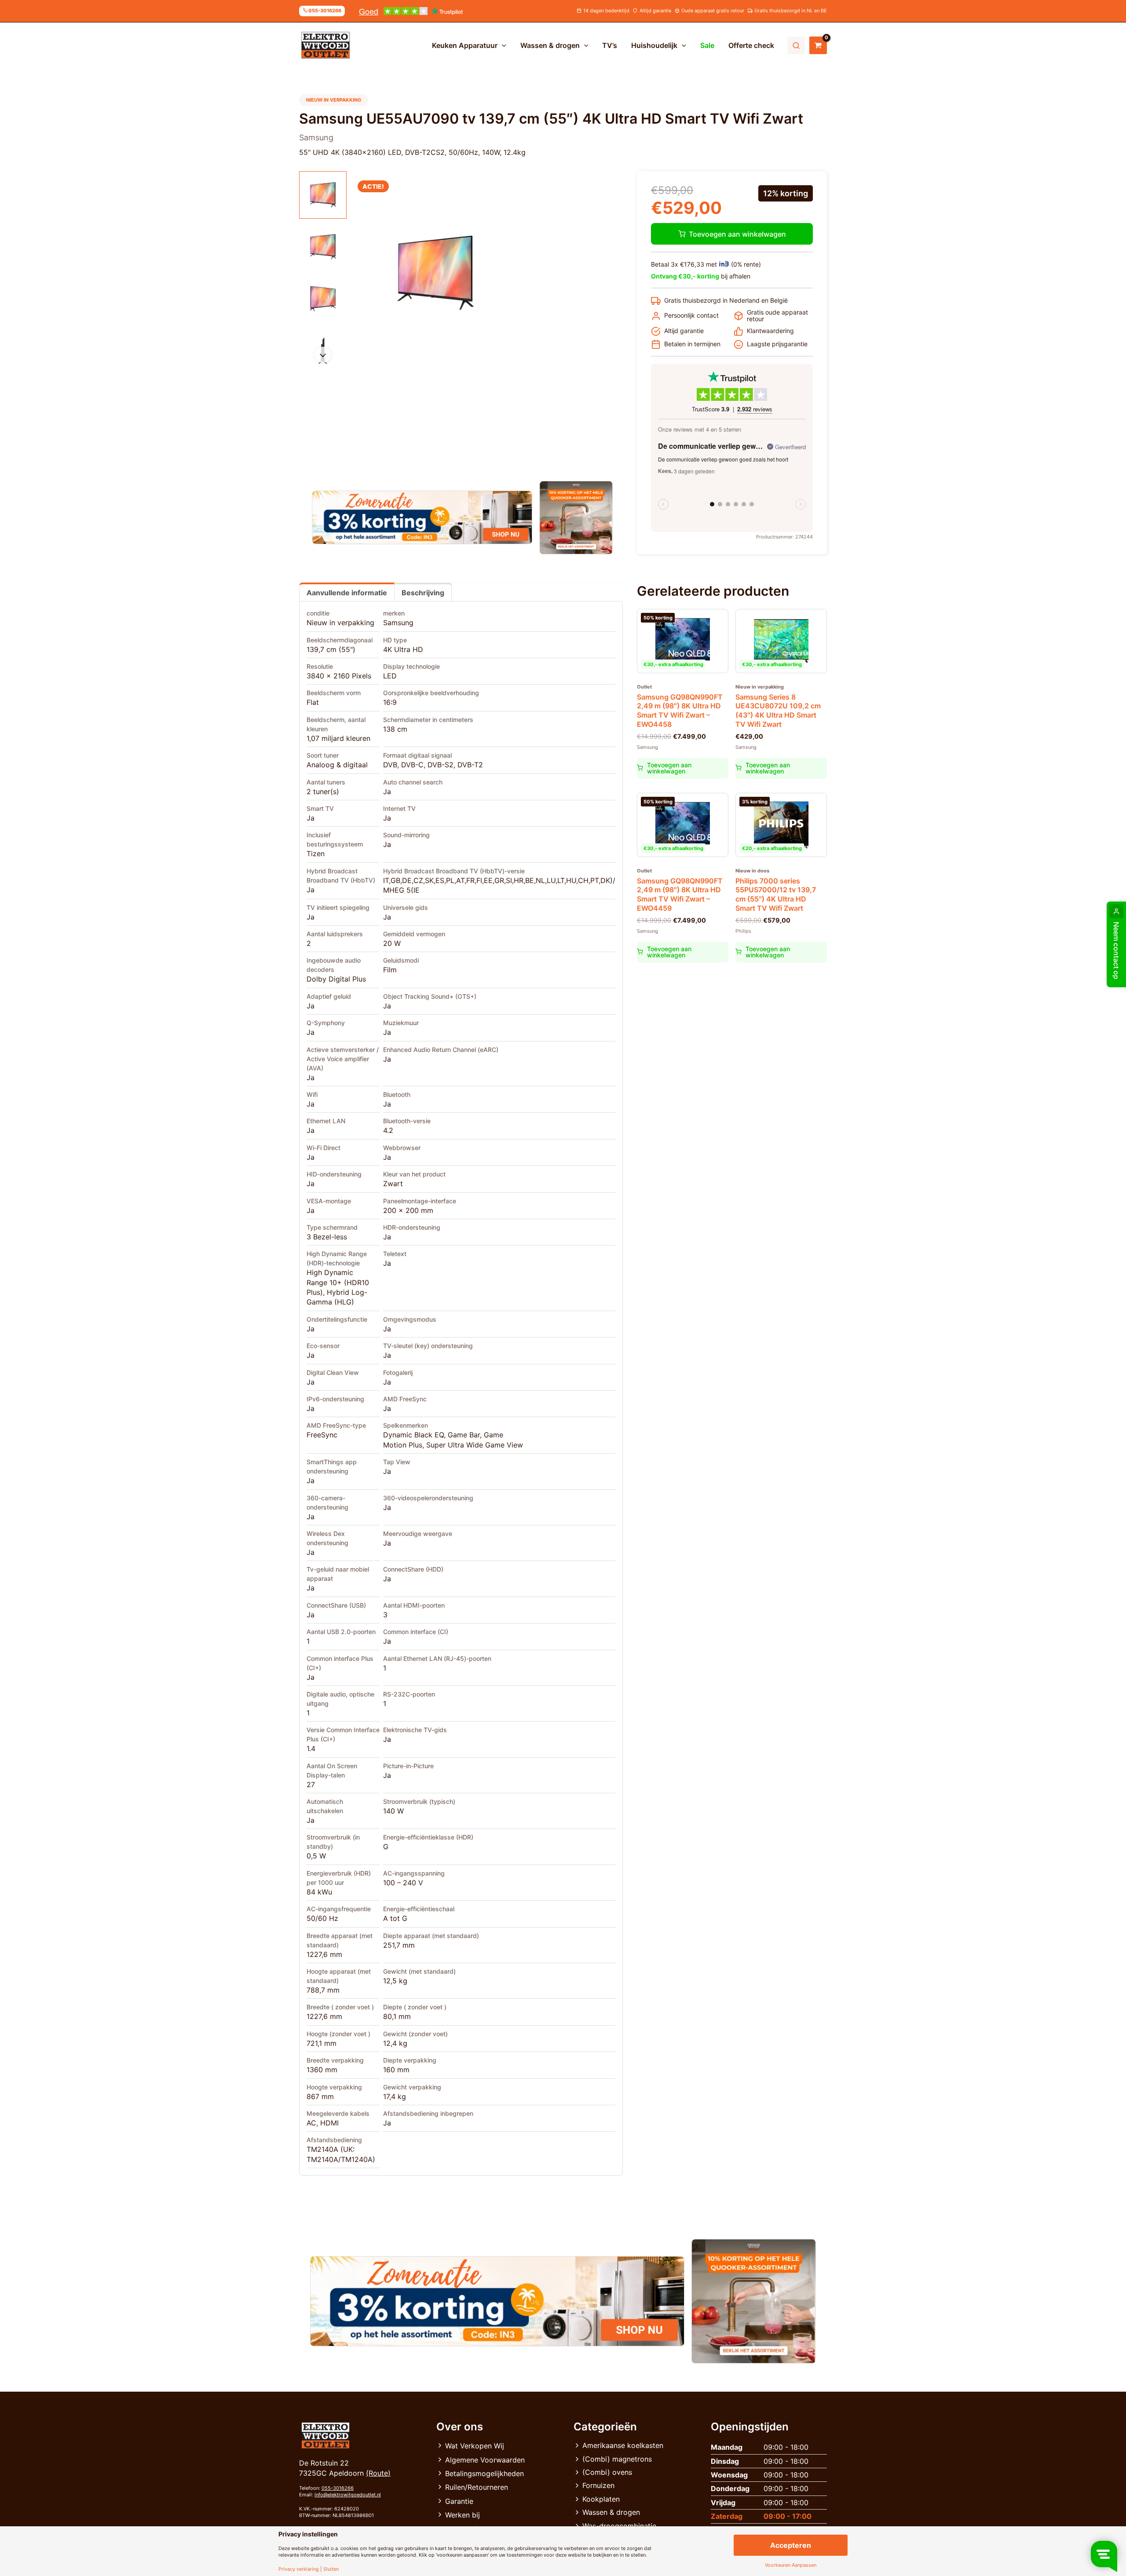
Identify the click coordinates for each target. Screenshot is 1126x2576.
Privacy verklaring (299, 2569)
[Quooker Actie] (576, 518)
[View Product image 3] (323, 299)
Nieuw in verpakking (340, 623)
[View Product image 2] (323, 247)
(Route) (378, 2473)
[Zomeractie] (422, 517)
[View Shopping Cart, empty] (818, 45)
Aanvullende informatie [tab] (347, 593)
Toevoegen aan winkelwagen (737, 234)
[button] (502, 45)
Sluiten (331, 2569)
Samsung (398, 623)
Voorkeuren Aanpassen (791, 2565)
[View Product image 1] (323, 195)
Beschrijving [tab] (423, 593)
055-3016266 (338, 2488)
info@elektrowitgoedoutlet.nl (348, 2495)
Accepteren (791, 2545)
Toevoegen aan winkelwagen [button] (669, 768)
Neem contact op (1116, 951)
